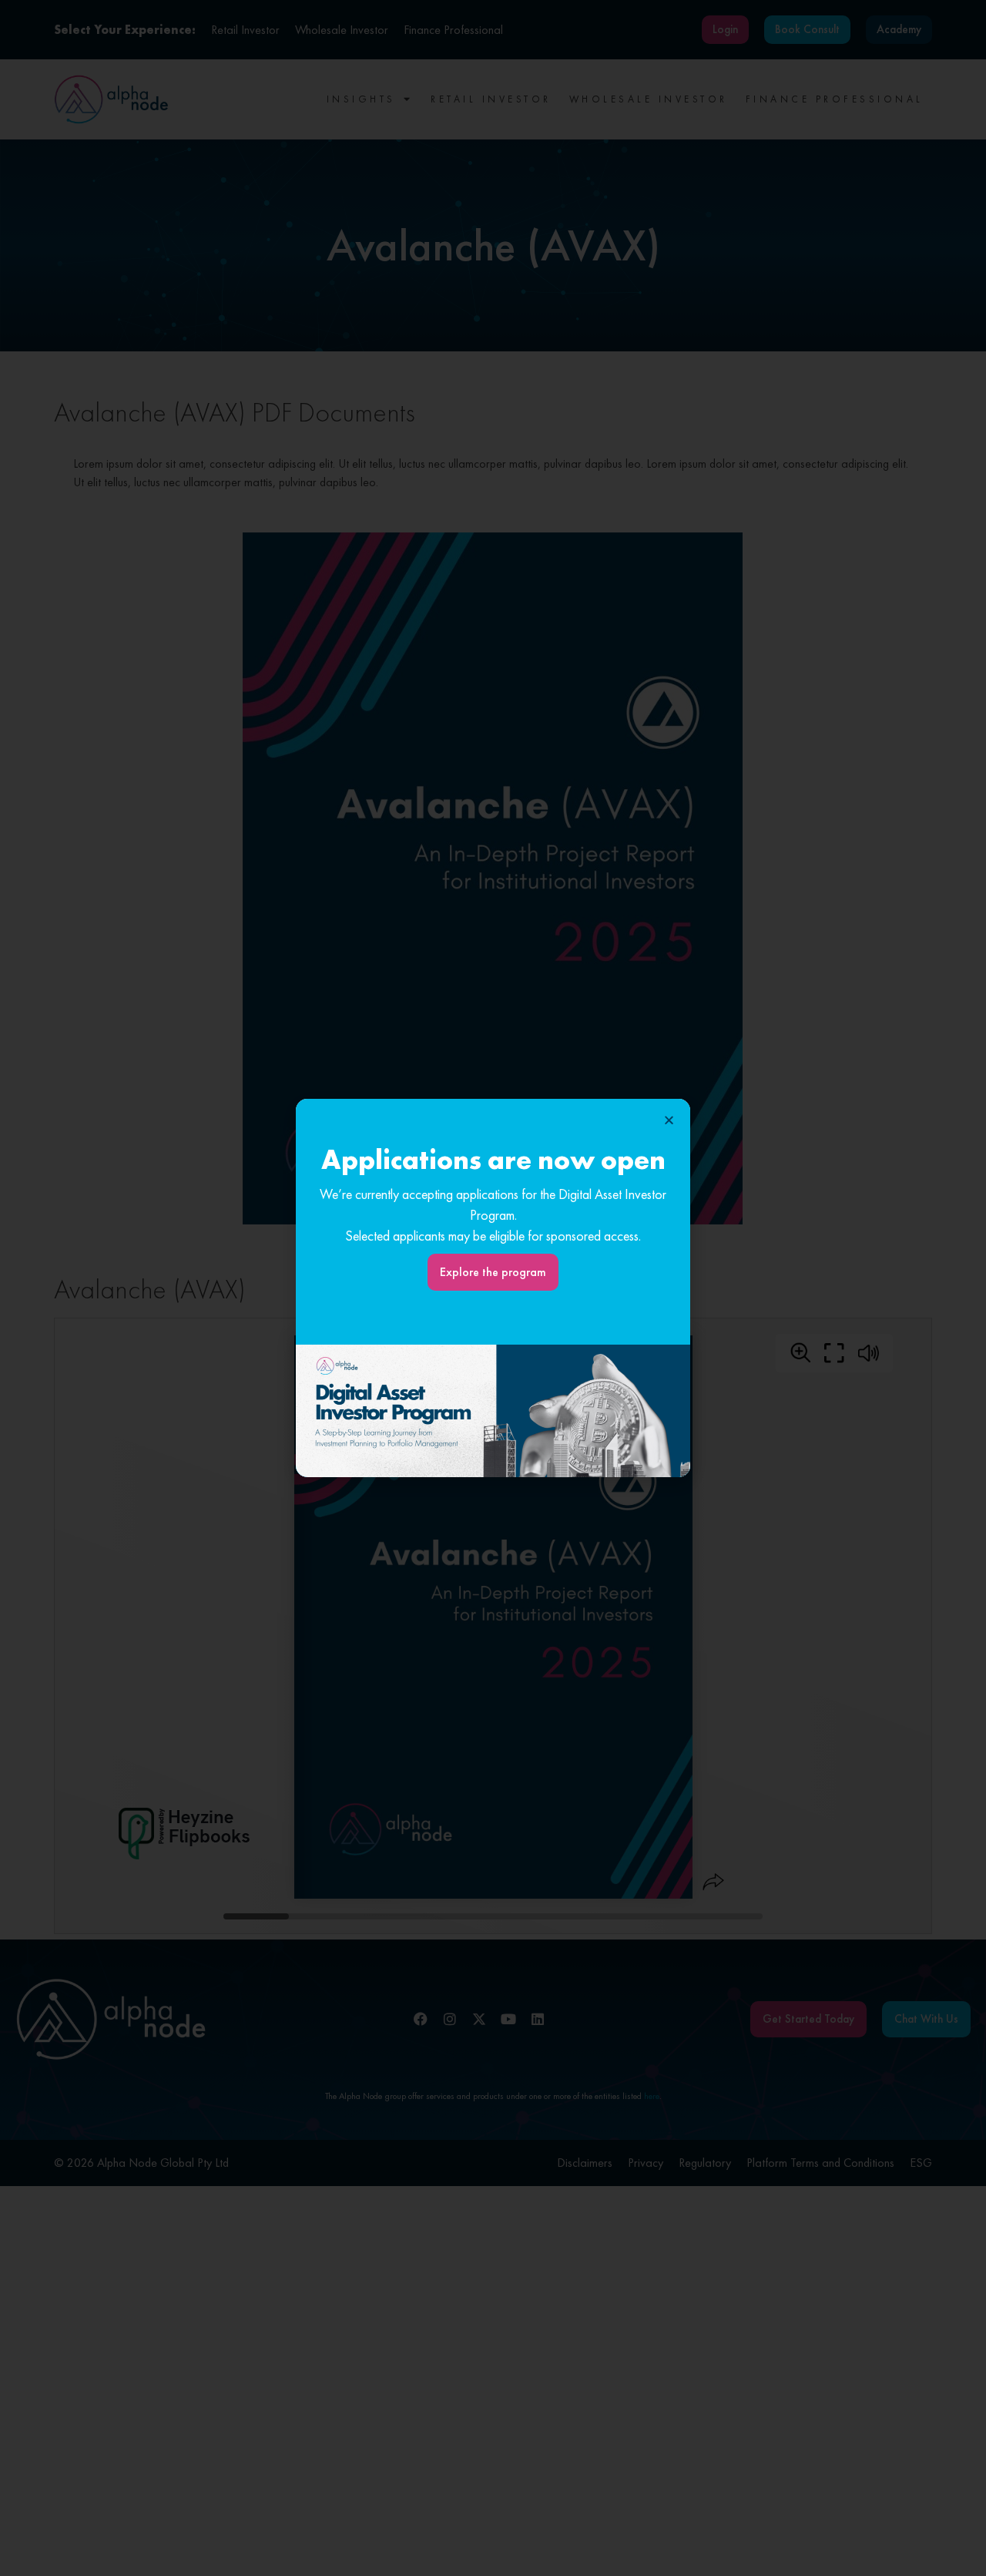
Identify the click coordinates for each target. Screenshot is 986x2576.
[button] (669, 1120)
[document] (493, 1288)
